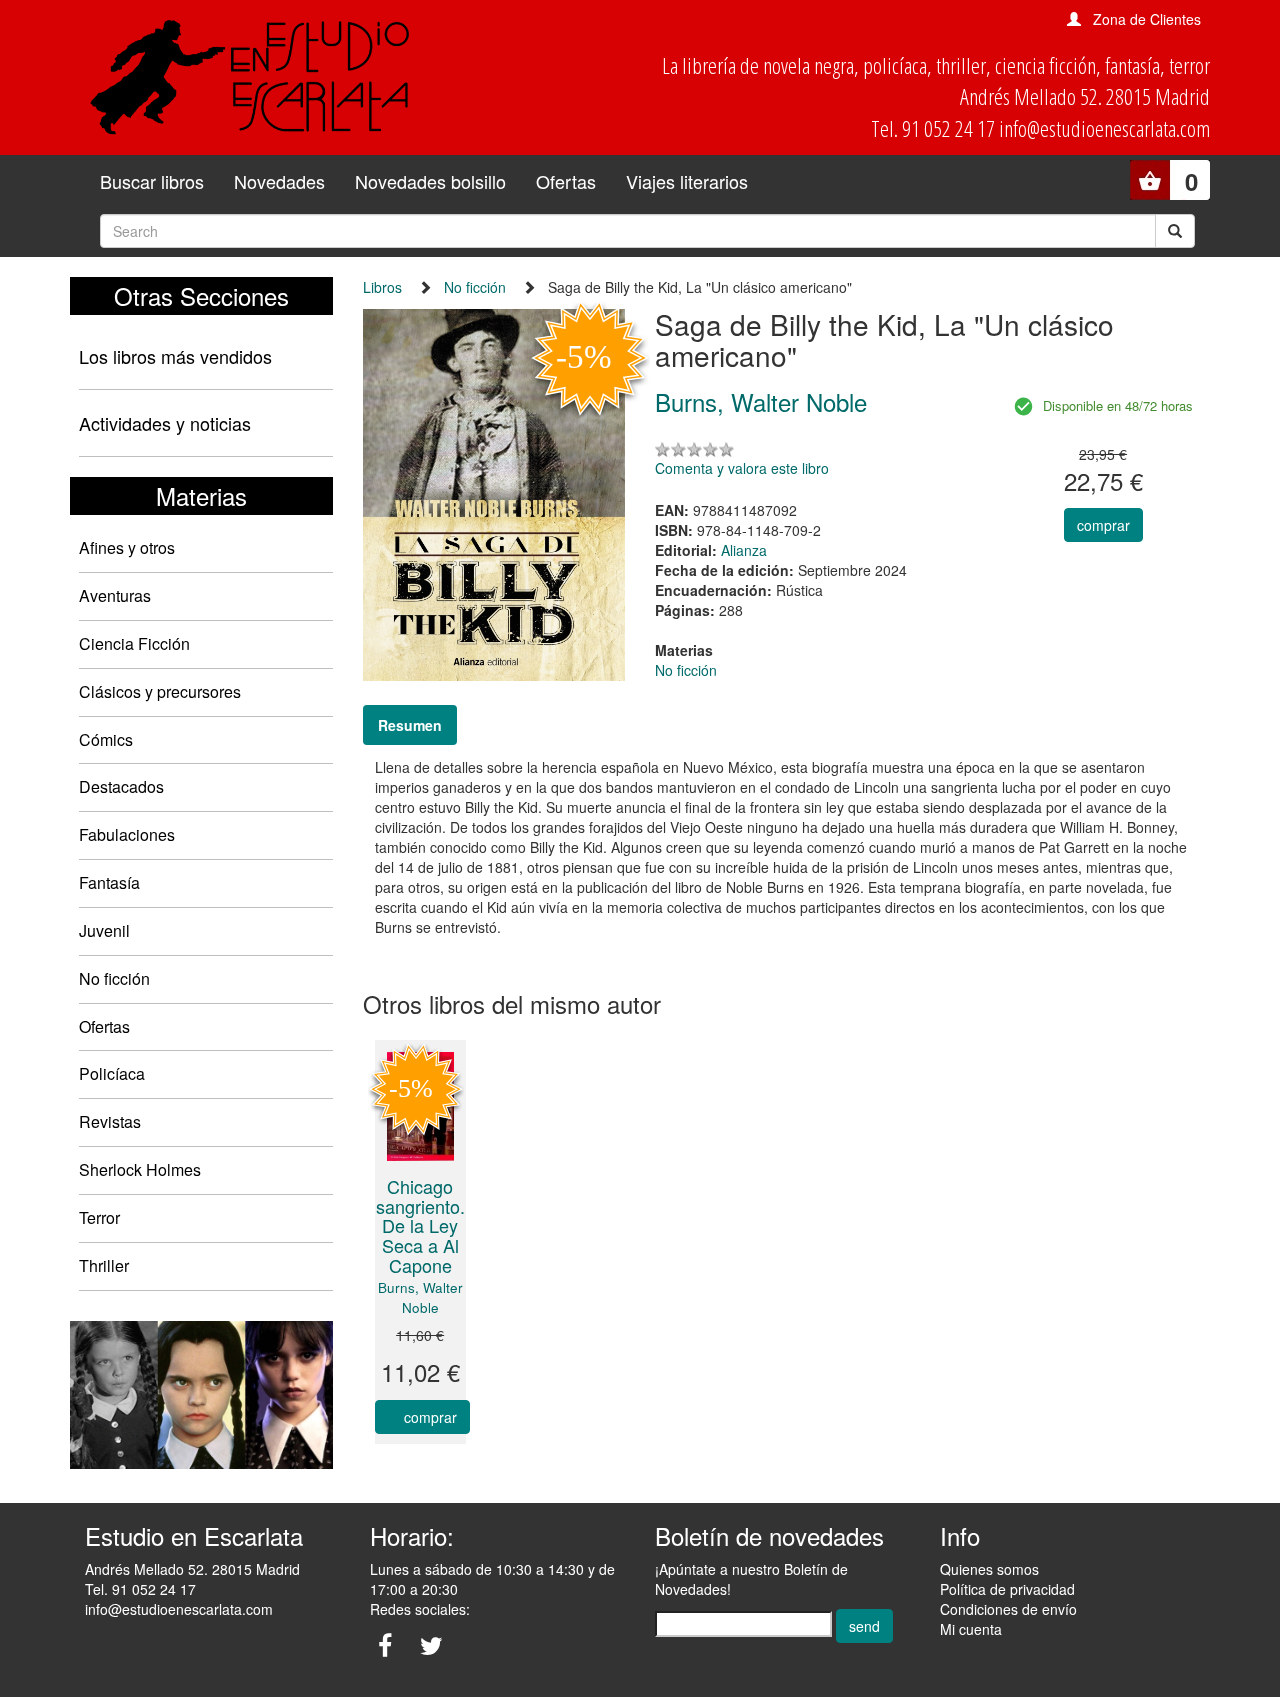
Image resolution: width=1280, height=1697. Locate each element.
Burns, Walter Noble (420, 1297)
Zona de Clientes (1147, 19)
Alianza (744, 550)
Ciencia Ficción (134, 643)
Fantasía (109, 882)
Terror (99, 1217)
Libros (382, 287)
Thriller (104, 1265)
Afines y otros (127, 547)
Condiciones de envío (1008, 1609)
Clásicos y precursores (160, 691)
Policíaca (112, 1073)
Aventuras (115, 595)
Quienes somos (989, 1569)
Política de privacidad (1007, 1589)
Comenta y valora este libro (742, 468)
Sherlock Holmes (140, 1169)
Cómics (106, 739)
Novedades (279, 181)
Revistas (110, 1121)
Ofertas (566, 181)
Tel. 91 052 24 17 (140, 1589)
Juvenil (104, 930)
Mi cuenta (971, 1629)
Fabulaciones (127, 834)
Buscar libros (152, 181)
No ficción (114, 978)
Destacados (121, 786)
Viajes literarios (687, 181)
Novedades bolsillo (430, 181)
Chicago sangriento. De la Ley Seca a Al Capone (420, 1225)
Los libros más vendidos (175, 356)
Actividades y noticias (165, 423)
